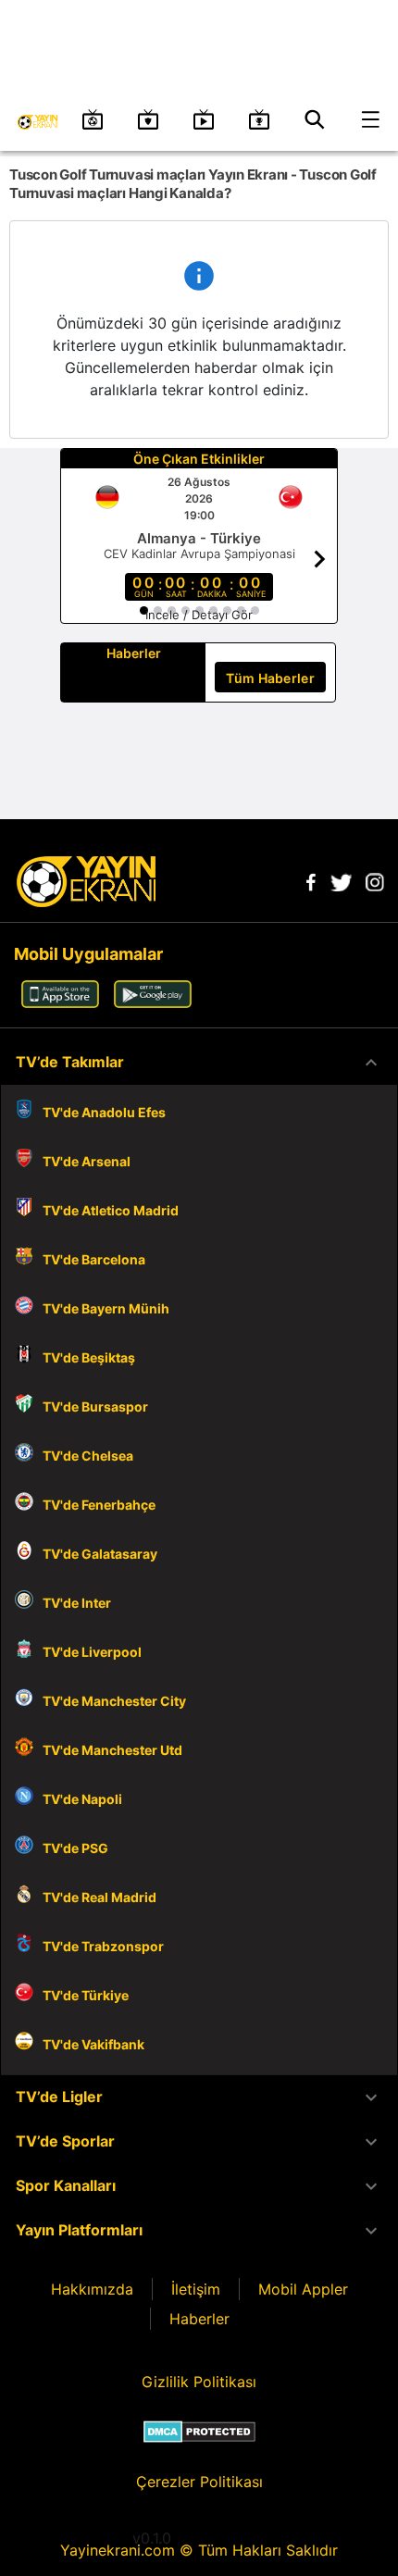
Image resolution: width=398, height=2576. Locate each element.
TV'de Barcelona (94, 1259)
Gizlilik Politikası (199, 2382)
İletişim (196, 2289)
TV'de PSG (75, 1848)
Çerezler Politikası (199, 2482)
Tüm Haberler (270, 678)
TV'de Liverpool (92, 1652)
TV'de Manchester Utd (112, 1750)
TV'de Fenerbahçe (99, 1505)
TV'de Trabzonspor (103, 1946)
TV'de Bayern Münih (106, 1308)
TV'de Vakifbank (93, 2044)
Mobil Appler (303, 2289)
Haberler (199, 2319)
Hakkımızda (92, 2289)
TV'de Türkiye (86, 1995)
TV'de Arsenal (87, 1161)
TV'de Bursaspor (95, 1406)
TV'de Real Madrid (99, 1897)
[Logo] (86, 902)
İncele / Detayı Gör (199, 615)
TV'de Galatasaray (100, 1554)
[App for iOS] (60, 1002)
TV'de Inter (77, 1603)
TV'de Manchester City (114, 1701)
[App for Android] (153, 1002)
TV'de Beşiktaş (89, 1357)
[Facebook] (311, 886)
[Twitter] (341, 886)
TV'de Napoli (82, 1799)
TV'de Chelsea (88, 1456)
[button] (199, 1063)
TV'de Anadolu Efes (104, 1112)
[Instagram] (375, 886)
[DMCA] (199, 2432)
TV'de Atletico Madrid (111, 1210)
